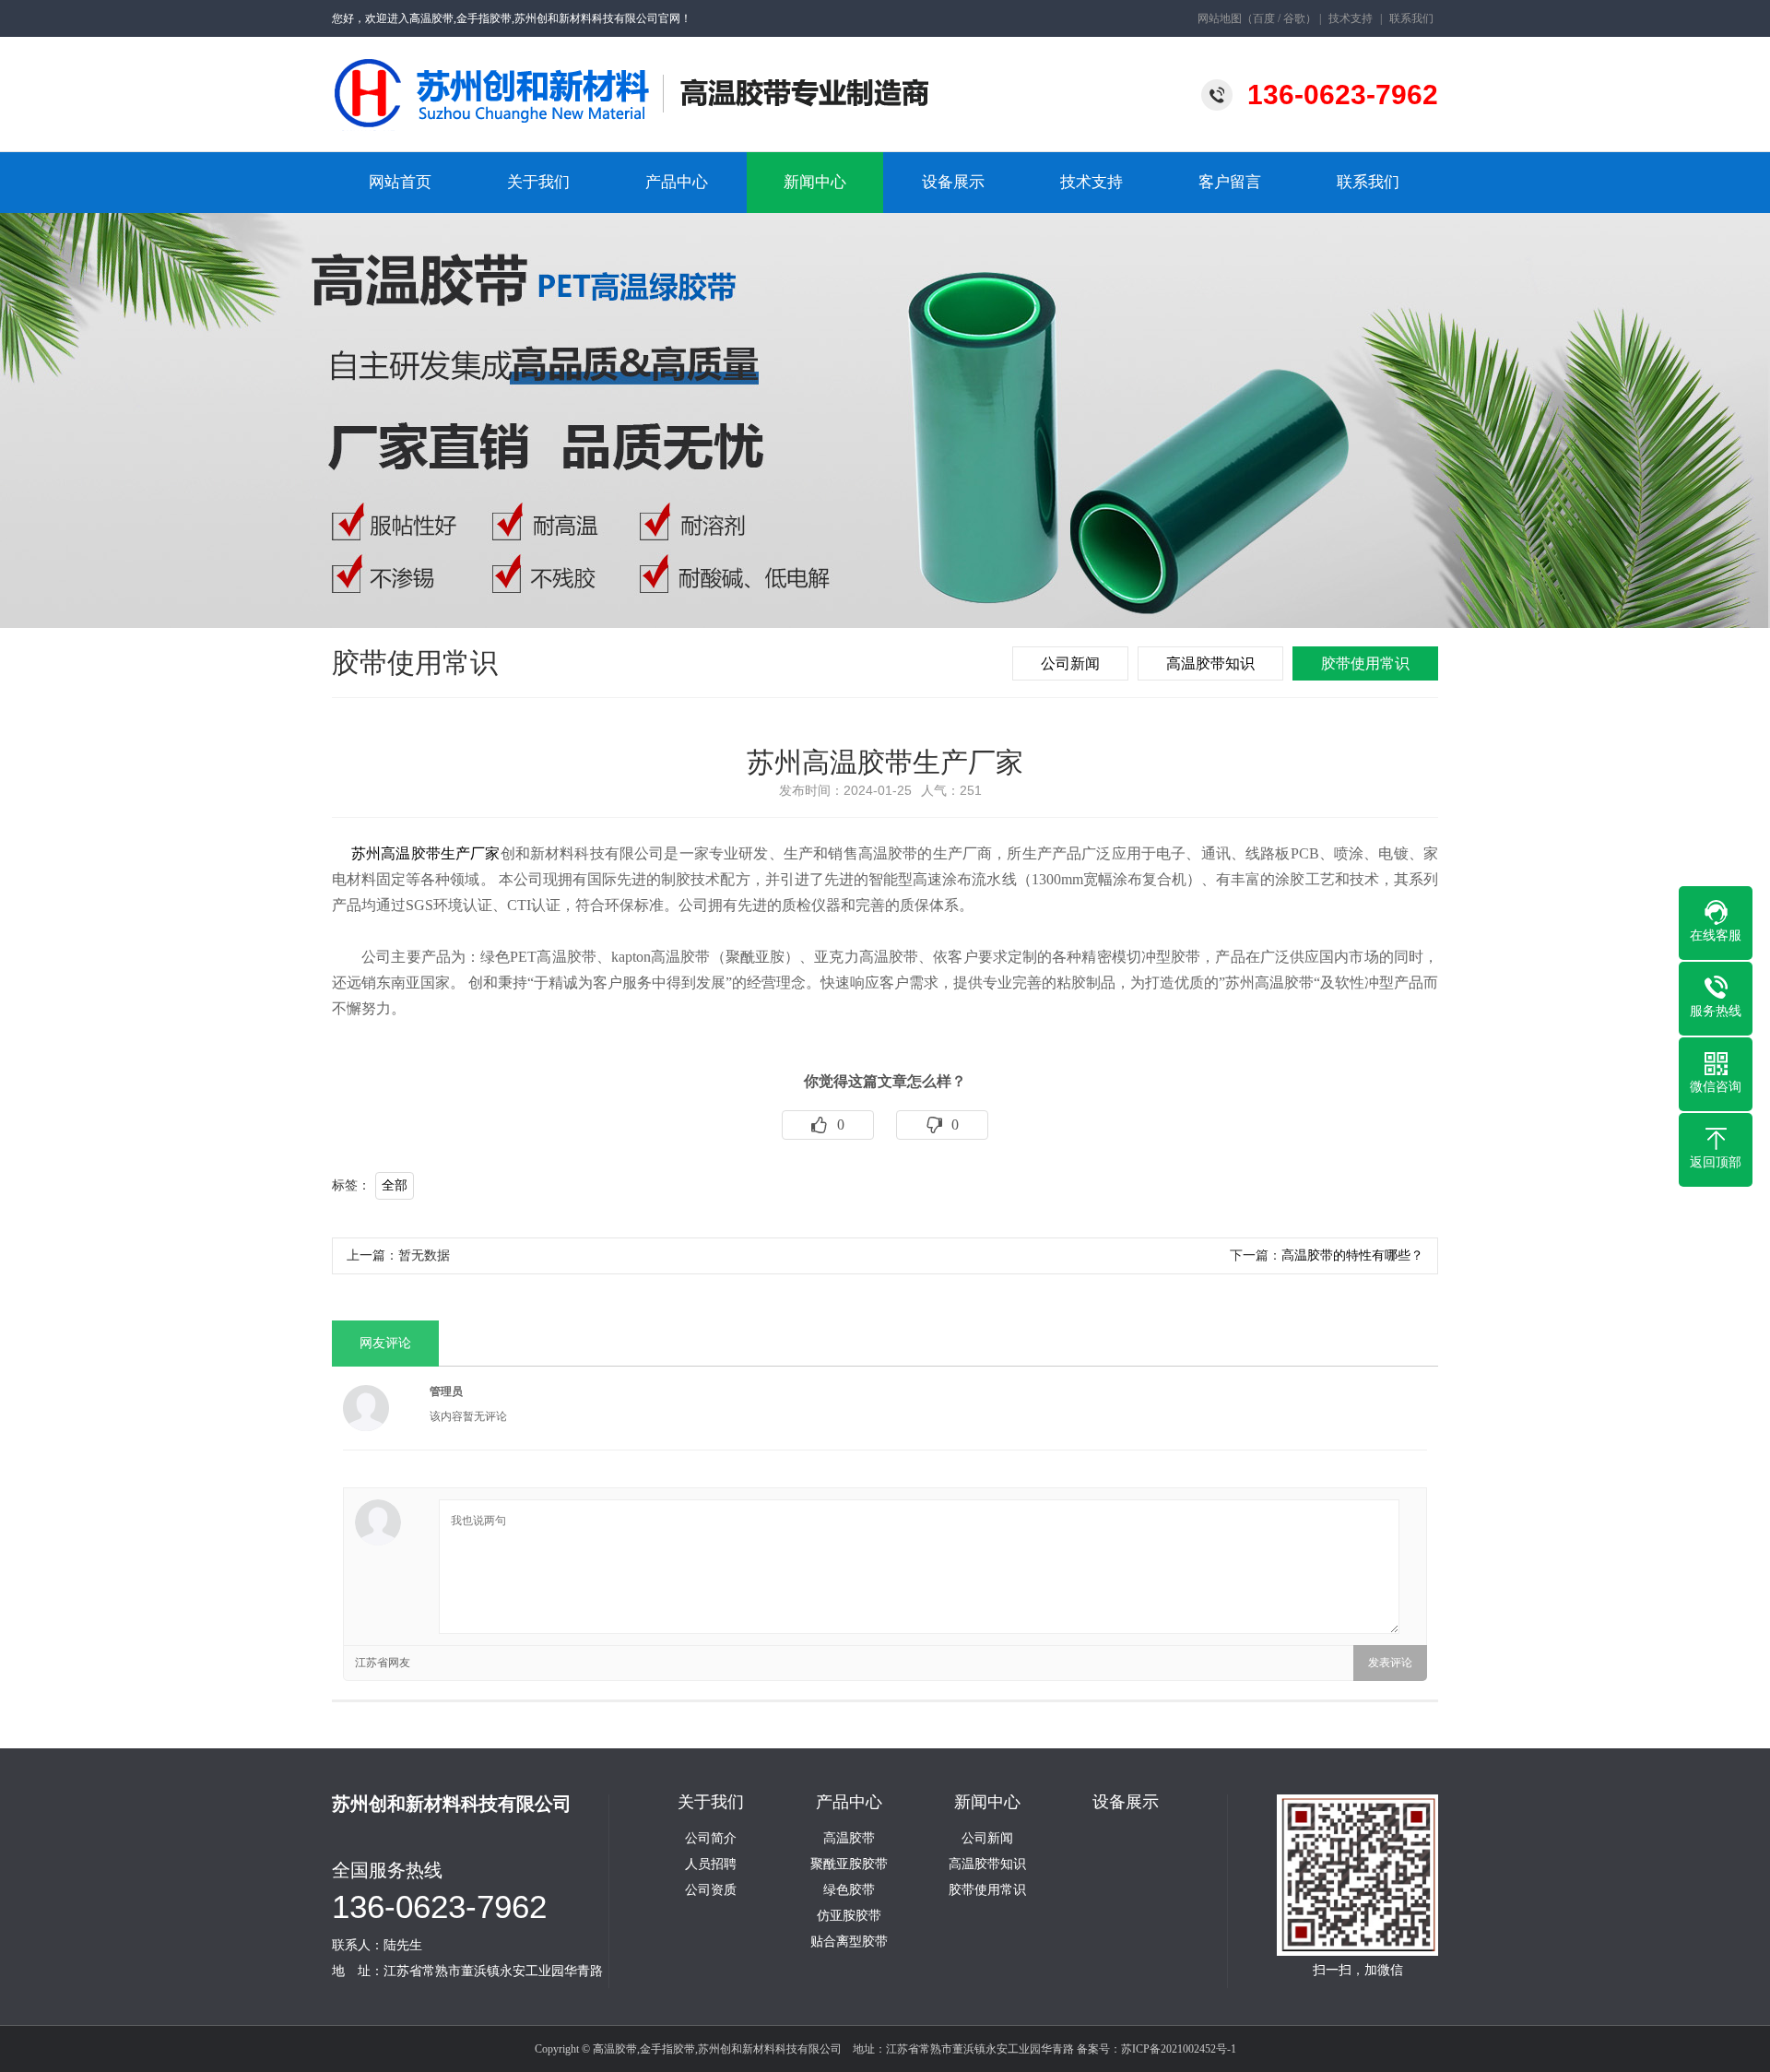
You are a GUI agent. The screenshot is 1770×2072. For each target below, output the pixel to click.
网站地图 (1220, 18)
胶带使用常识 (1365, 663)
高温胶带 (849, 1839)
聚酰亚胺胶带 (849, 1865)
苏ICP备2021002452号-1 (1179, 2049)
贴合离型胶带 (849, 1942)
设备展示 (953, 182)
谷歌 (1294, 18)
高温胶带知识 (1210, 663)
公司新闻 (1070, 663)
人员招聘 (711, 1865)
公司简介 (711, 1839)
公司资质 (711, 1890)
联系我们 (1411, 18)
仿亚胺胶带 (849, 1916)
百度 (1264, 18)
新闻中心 (815, 182)
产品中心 (677, 182)
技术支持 (1351, 18)
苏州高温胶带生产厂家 (426, 853)
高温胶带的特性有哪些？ (1352, 1255)
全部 (395, 1185)
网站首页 (400, 182)
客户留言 (1230, 182)
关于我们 (538, 182)
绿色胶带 (849, 1890)
